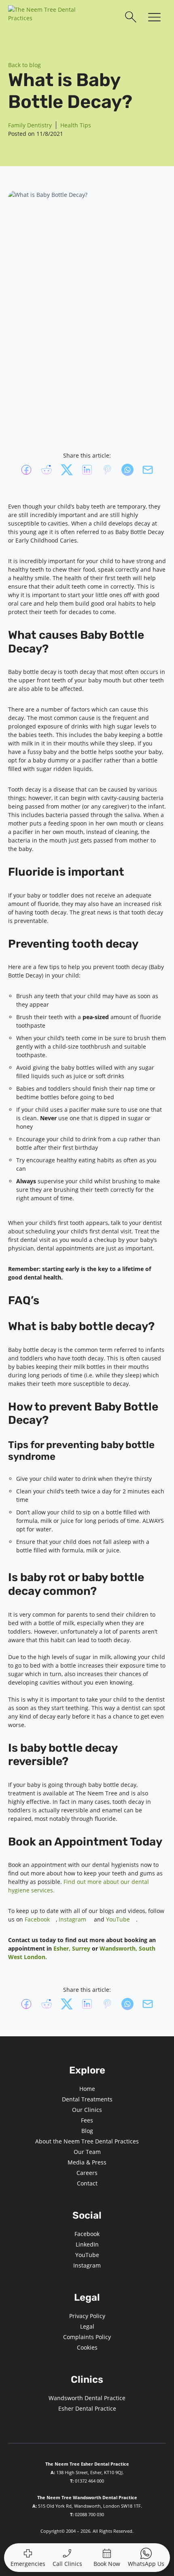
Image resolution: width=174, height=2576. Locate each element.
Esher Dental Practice (87, 2408)
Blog (87, 2131)
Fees (87, 2120)
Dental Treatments (87, 2099)
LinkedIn (87, 2244)
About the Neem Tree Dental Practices (87, 2141)
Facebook (37, 1919)
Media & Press (87, 2162)
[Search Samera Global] (131, 17)
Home (87, 2089)
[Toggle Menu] (154, 18)
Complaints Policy (87, 2337)
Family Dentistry (30, 125)
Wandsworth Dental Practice (87, 2398)
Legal (87, 2326)
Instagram (72, 1919)
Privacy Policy (87, 2316)
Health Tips (76, 125)
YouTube (118, 1919)
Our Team (87, 2152)
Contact (87, 2183)
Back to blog (24, 65)
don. (41, 1957)
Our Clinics (87, 2110)
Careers (87, 2173)
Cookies (87, 2347)
